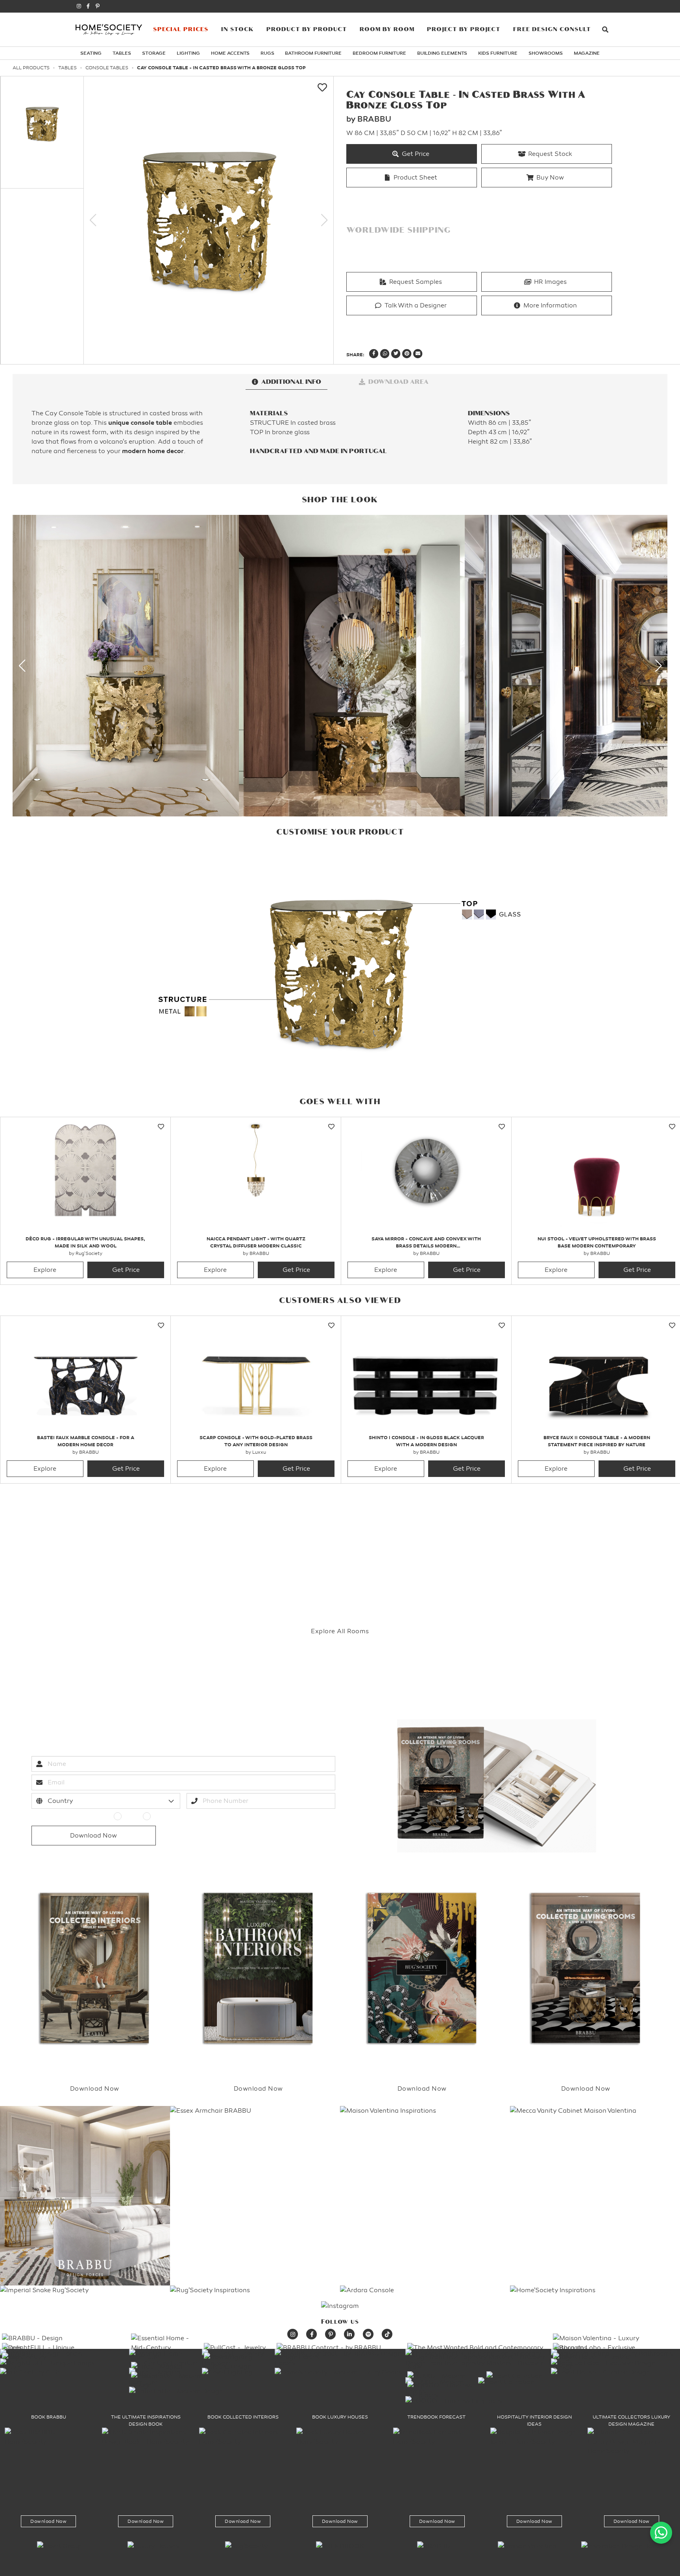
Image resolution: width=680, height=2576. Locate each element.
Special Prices (181, 29)
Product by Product (307, 29)
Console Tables (107, 68)
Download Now (48, 2521)
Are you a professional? (68, 1816)
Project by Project (464, 29)
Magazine (587, 53)
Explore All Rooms (340, 1631)
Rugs (267, 53)
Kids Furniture (498, 53)
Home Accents (230, 53)
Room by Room (387, 29)
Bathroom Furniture (313, 53)
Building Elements (442, 53)
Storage (154, 53)
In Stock (237, 29)
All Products (31, 68)
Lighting (188, 53)
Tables (122, 53)
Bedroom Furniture (379, 53)
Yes (130, 1816)
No (158, 1816)
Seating (91, 53)
